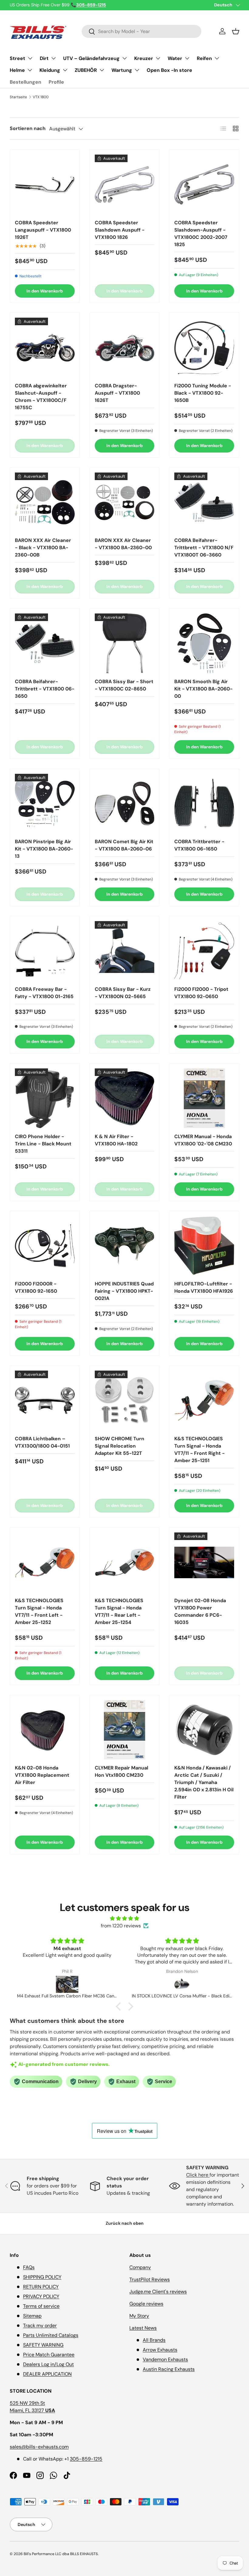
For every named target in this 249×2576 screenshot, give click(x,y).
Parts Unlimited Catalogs (51, 2335)
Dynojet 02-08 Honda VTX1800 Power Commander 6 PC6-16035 (200, 1611)
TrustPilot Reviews (150, 2279)
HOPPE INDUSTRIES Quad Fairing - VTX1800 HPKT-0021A (124, 1291)
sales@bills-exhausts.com (39, 2447)
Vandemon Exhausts (165, 2359)
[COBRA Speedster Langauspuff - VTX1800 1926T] (45, 184)
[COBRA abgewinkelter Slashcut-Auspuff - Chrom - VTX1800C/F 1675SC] (45, 347)
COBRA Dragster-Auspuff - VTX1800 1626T (117, 393)
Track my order (40, 2325)
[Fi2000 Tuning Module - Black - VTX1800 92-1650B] (204, 347)
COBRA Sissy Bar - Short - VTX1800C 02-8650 (124, 685)
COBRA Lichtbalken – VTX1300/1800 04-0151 (42, 1442)
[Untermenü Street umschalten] (30, 58)
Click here (198, 2175)
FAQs (29, 2267)
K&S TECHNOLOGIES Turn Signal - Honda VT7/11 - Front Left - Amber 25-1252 (39, 1611)
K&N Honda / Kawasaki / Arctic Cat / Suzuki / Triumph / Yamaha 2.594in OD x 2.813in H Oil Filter (204, 1782)
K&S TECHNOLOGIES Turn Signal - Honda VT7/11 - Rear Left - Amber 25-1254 (119, 1611)
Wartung (122, 70)
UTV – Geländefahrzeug (91, 58)
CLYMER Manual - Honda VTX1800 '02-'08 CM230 (203, 1140)
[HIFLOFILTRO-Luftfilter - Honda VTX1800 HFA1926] (204, 1246)
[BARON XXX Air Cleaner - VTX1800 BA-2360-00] (125, 502)
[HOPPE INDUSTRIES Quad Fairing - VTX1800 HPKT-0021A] (125, 1246)
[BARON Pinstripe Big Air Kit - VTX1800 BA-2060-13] (45, 804)
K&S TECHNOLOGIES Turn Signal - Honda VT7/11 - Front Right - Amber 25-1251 (200, 1450)
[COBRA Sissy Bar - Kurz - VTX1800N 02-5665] (125, 951)
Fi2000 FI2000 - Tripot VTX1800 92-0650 (201, 993)
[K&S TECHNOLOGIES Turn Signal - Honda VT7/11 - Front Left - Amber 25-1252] (45, 1562)
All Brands (154, 2340)
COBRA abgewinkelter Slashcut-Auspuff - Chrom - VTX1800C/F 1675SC (41, 397)
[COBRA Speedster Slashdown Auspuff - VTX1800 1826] (125, 184)
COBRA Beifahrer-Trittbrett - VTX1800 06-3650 (45, 689)
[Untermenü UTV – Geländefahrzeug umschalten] (124, 58)
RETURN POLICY (41, 2287)
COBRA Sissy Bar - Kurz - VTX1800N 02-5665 (123, 993)
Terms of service (41, 2306)
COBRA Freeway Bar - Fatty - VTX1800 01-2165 (44, 993)
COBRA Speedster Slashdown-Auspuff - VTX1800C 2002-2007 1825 (201, 234)
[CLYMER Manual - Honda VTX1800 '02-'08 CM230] (204, 1098)
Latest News (143, 2328)
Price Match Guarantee (49, 2355)
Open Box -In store (169, 70)
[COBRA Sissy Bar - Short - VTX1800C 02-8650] (125, 643)
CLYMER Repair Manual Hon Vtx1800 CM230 (121, 1771)
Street (17, 58)
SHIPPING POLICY (42, 2277)
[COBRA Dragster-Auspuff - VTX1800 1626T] (125, 347)
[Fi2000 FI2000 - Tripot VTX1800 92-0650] (204, 951)
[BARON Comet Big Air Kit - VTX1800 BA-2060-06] (125, 804)
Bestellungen (26, 82)
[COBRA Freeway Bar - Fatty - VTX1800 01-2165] (45, 951)
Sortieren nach (28, 128)
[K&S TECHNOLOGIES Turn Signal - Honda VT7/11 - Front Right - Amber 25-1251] (204, 1400)
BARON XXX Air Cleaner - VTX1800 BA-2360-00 (123, 544)
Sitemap (32, 2316)
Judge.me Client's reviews (158, 2292)
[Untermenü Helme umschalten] (30, 70)
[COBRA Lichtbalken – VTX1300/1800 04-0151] (45, 1400)
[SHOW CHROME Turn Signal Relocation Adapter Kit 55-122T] (125, 1400)
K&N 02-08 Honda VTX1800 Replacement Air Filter (42, 1775)
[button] (236, 31)
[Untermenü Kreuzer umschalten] (158, 58)
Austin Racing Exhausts (169, 2369)
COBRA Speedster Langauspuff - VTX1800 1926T (43, 230)
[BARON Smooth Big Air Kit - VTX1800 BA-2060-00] (204, 643)
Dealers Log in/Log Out (48, 2364)
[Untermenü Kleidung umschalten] (65, 70)
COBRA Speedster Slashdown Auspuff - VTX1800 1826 (120, 230)
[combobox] (142, 31)
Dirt (44, 58)
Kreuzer (144, 58)
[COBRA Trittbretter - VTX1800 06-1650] (204, 804)
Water (175, 58)
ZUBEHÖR (86, 70)
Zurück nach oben (125, 2223)
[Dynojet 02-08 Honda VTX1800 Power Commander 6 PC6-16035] (204, 1562)
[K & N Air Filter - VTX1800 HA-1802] (125, 1098)
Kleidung (50, 70)
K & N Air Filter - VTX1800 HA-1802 (116, 1140)
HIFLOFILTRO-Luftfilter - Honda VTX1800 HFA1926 (204, 1287)
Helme (17, 70)
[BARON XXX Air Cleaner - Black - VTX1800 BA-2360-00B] (45, 502)
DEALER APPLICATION (47, 2374)
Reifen (204, 58)
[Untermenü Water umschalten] (187, 58)
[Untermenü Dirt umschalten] (53, 58)
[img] (124, 1918)
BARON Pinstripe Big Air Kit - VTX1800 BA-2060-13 (44, 849)
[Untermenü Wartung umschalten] (137, 70)
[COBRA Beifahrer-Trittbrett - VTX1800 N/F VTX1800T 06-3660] (204, 502)
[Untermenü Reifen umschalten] (217, 58)
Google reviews (146, 2304)
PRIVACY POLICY (41, 2296)
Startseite (18, 97)
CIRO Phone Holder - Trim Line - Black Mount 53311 (43, 1144)
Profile (56, 82)
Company (140, 2267)
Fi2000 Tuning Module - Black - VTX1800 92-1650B (203, 393)
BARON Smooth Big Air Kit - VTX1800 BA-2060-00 (203, 689)
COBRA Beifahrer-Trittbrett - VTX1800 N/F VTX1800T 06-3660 (204, 548)
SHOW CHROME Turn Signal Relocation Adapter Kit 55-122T (119, 1446)
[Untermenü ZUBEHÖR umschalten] (102, 70)
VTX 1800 (41, 97)
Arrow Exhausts (160, 2350)
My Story (139, 2316)
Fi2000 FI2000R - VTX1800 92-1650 (36, 1287)
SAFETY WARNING (43, 2345)
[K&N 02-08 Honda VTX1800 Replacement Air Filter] (45, 1730)
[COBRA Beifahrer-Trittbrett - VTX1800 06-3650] (45, 643)
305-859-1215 (86, 2459)
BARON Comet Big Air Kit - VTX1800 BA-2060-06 (124, 845)
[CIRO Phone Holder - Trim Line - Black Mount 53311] (45, 1098)
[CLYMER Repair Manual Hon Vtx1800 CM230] (125, 1730)
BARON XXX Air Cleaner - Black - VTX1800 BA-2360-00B (43, 548)
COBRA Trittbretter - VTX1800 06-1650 (199, 845)
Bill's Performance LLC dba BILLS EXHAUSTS (61, 2554)
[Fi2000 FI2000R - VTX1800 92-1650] (45, 1246)
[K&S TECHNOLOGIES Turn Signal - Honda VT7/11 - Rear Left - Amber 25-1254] (125, 1562)
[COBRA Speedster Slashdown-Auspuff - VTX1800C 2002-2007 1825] (204, 184)
